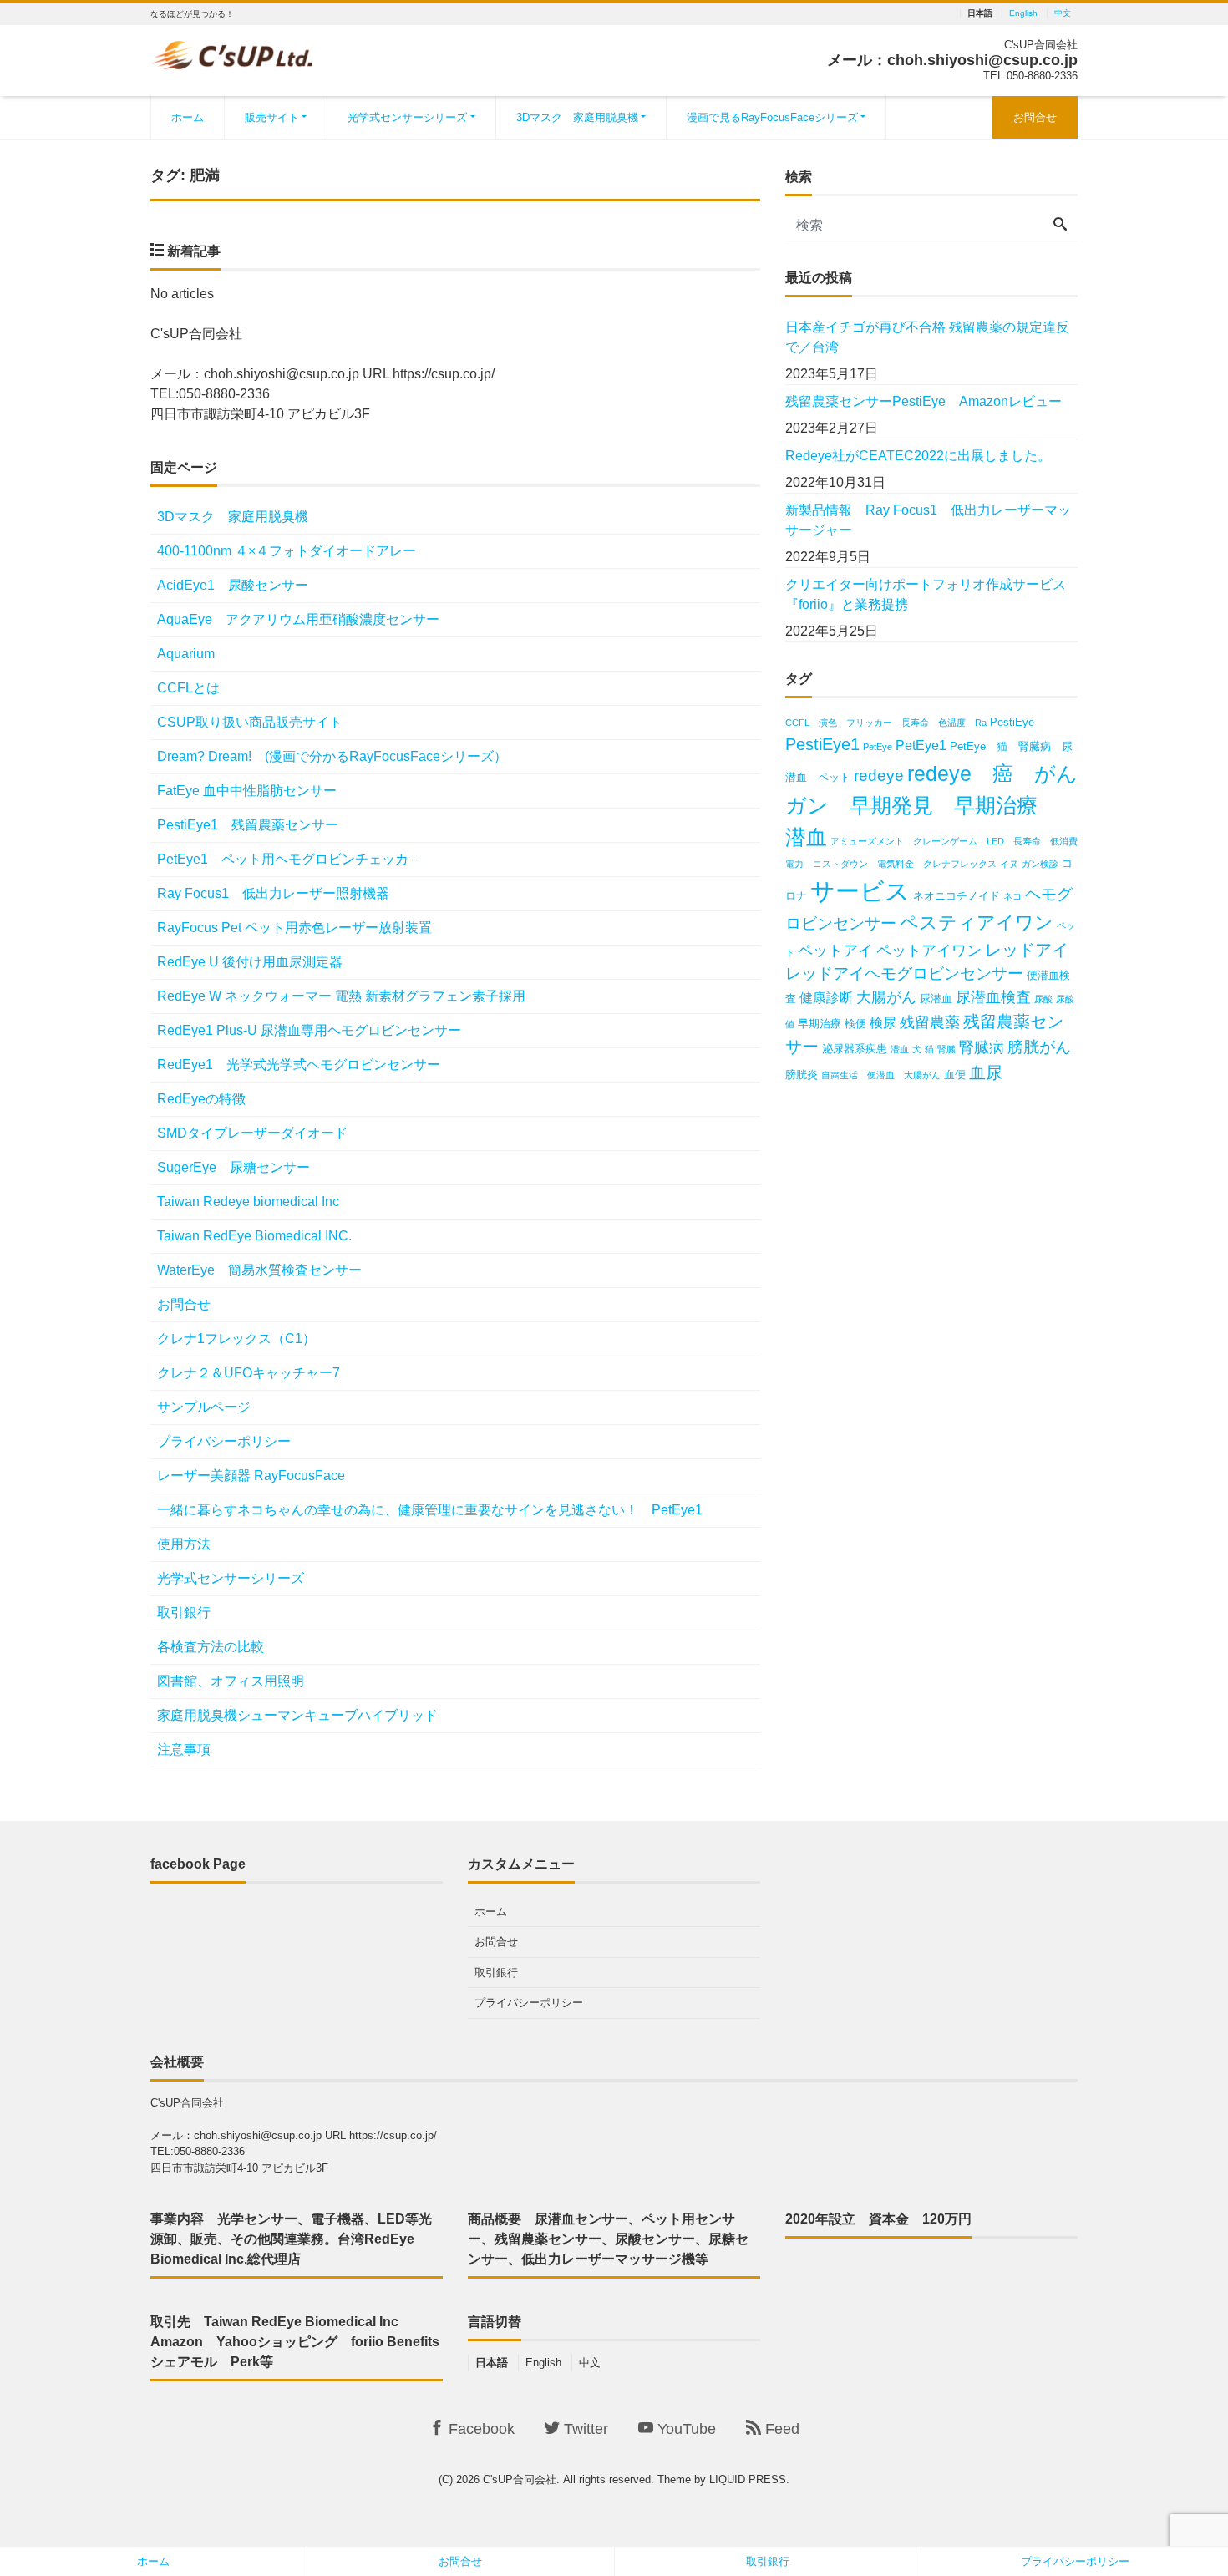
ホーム (188, 117)
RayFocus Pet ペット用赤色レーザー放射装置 (294, 928)
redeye (879, 776)
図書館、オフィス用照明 (231, 1681)
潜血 (900, 1049)
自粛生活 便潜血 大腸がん (881, 1075)
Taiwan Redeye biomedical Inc (248, 1202)
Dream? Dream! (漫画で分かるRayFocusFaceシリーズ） (332, 756)
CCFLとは (188, 688)
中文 (1063, 13)
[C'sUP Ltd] (232, 53)
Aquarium (186, 654)
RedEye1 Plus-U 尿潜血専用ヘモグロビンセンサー (309, 1030)
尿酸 (1043, 999)
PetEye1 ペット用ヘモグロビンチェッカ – (288, 859)
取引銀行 (184, 1613)
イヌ (1009, 864)
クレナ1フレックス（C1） (236, 1339)
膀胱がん (1039, 1047)
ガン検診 (1040, 864)
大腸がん (886, 997)
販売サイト (272, 117)
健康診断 (826, 998)
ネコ (1012, 896)
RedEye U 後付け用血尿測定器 (250, 962)
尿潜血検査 (993, 997)
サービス (860, 891)
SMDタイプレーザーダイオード (252, 1133)
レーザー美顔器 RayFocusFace (251, 1476)
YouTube (685, 2429)
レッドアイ (1027, 949)
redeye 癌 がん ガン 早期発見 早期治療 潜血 (942, 805)
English (1023, 13)
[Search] (1060, 226)
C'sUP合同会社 (520, 2480)
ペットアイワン (929, 951)
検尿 (883, 1023)
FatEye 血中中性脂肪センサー (247, 791)
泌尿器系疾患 (855, 1049)
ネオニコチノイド (957, 896)
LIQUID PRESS (748, 2480)
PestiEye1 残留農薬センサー (248, 825)
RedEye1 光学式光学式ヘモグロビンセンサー (305, 1065)
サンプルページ (204, 1407)
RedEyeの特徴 (201, 1099)
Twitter (584, 2429)
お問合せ (1035, 117)
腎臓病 (982, 1047)
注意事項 (184, 1749)
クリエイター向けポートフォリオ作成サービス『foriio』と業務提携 (926, 594)
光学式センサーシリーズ (407, 117)
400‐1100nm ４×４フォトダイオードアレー (287, 551)
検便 (855, 1024)
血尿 (986, 1072)
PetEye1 (921, 745)
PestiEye (1012, 722)
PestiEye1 (822, 744)
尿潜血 (936, 999)
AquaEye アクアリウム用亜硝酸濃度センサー (298, 619)
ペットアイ (835, 951)
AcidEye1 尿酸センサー (233, 585)
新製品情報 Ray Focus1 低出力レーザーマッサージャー (928, 520)
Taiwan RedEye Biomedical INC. (254, 1236)
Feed (780, 2429)
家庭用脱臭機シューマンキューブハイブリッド (297, 1715)
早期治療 (820, 1024)
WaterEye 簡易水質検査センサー (259, 1270)
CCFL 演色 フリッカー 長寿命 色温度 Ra (886, 723)
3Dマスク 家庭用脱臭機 (577, 117)
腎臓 (946, 1049)
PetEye (878, 747)
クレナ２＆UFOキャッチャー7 (249, 1373)
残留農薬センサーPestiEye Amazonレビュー (924, 401)
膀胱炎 (802, 1075)
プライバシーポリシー (224, 1441)
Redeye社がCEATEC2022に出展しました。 (918, 456)
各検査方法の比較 (211, 1647)
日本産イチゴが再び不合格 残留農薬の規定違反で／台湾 (927, 337)
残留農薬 (930, 1022)
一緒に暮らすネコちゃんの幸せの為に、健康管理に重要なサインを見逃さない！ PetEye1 (430, 1510)
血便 (955, 1075)
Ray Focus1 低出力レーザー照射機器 (280, 893)
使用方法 (184, 1544)
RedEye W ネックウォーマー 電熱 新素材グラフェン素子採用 (341, 996)
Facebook (480, 2429)
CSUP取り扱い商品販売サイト (250, 722)
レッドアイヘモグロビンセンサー (904, 974)
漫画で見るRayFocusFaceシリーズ (772, 117)
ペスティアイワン (977, 923)
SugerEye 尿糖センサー (233, 1167)
